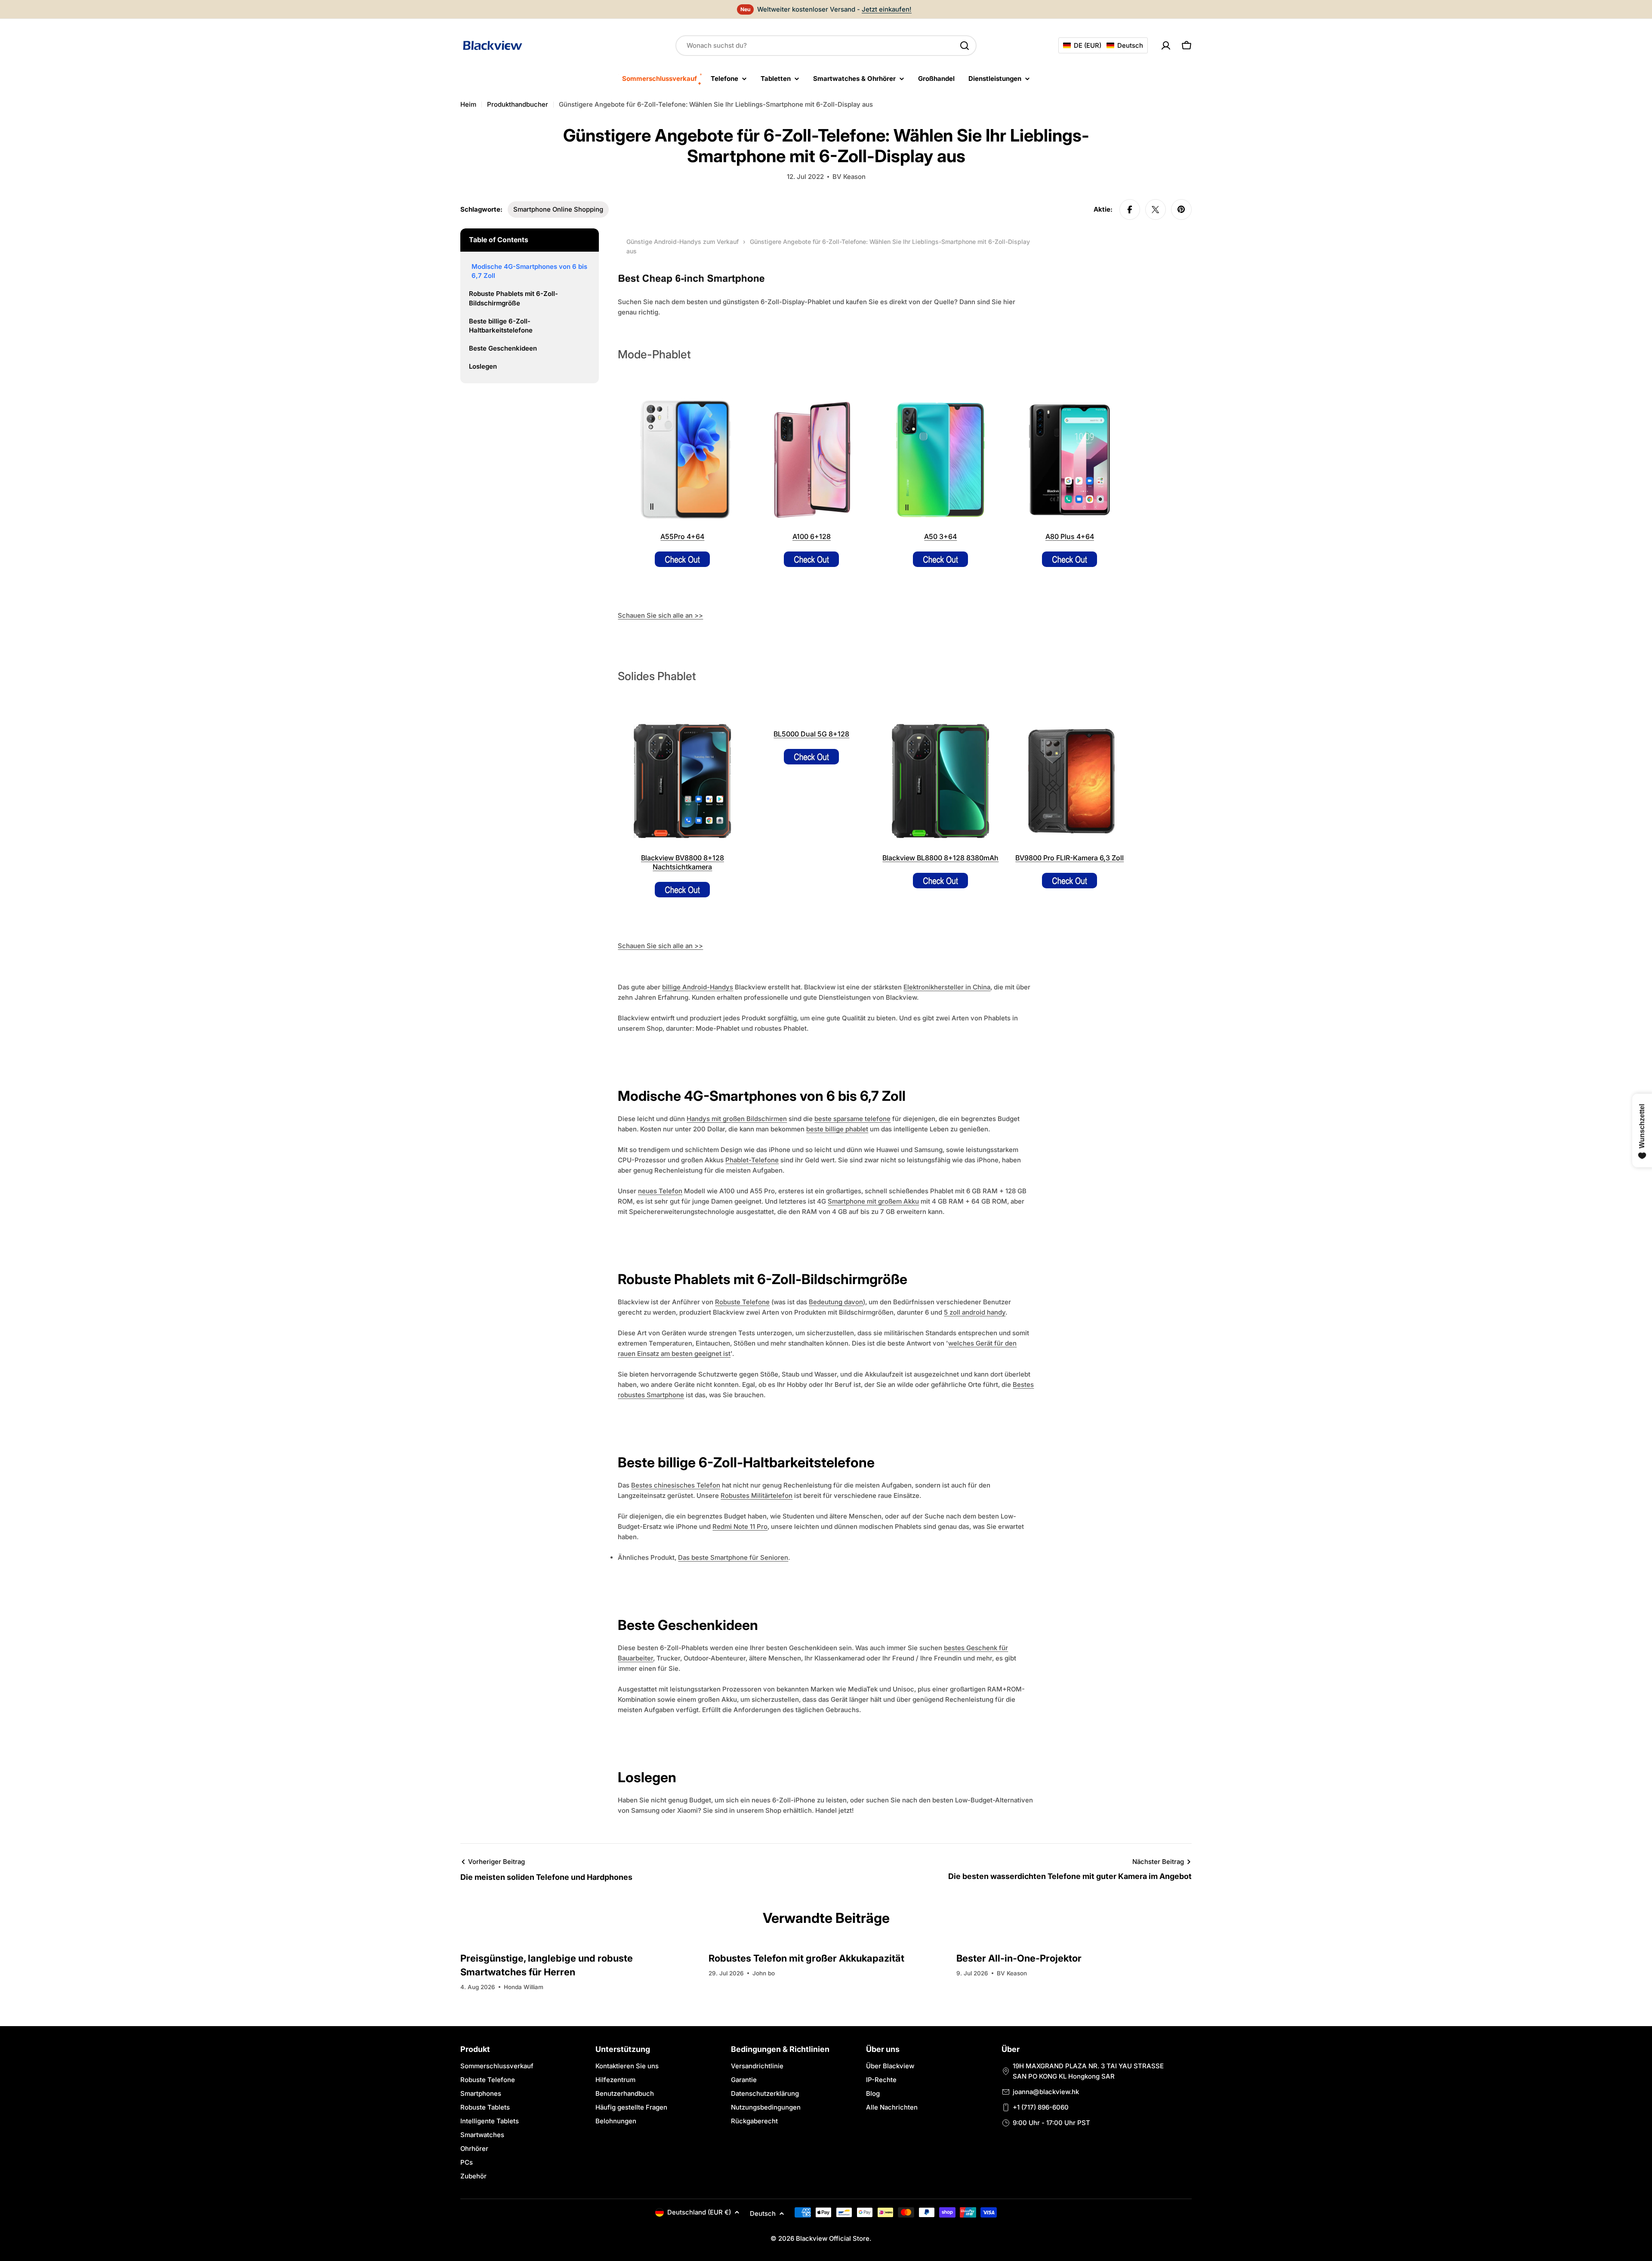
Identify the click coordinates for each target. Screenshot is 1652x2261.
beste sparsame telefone (852, 1119)
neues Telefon (660, 1191)
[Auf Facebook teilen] (1130, 209)
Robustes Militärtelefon (757, 1496)
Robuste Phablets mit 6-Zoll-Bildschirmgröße (513, 298)
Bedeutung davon (836, 1302)
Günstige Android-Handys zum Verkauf (683, 242)
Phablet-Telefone (752, 1160)
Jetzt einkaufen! (887, 9)
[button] (1103, 45)
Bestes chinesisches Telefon (676, 1485)
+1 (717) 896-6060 (1041, 2107)
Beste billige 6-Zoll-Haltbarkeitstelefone (501, 326)
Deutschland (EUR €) (699, 2212)
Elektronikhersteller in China (947, 987)
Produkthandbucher (518, 104)
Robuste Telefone (742, 1302)
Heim (468, 104)
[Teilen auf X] (1156, 209)
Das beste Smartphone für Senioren (733, 1557)
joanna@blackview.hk (1046, 2092)
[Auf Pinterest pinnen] (1181, 209)
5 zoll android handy (975, 1312)
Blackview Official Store (833, 2238)
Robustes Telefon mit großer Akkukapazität (806, 1958)
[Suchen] (965, 46)
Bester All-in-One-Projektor (1019, 1958)
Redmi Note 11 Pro (740, 1526)
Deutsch (763, 2213)
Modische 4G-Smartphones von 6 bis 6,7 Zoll (529, 271)
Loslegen (483, 366)
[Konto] (1166, 46)
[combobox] (826, 46)
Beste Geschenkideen (503, 348)
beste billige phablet (837, 1129)
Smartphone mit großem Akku (873, 1201)
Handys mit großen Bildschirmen (737, 1119)
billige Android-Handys (698, 987)
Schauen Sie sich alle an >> (660, 615)
